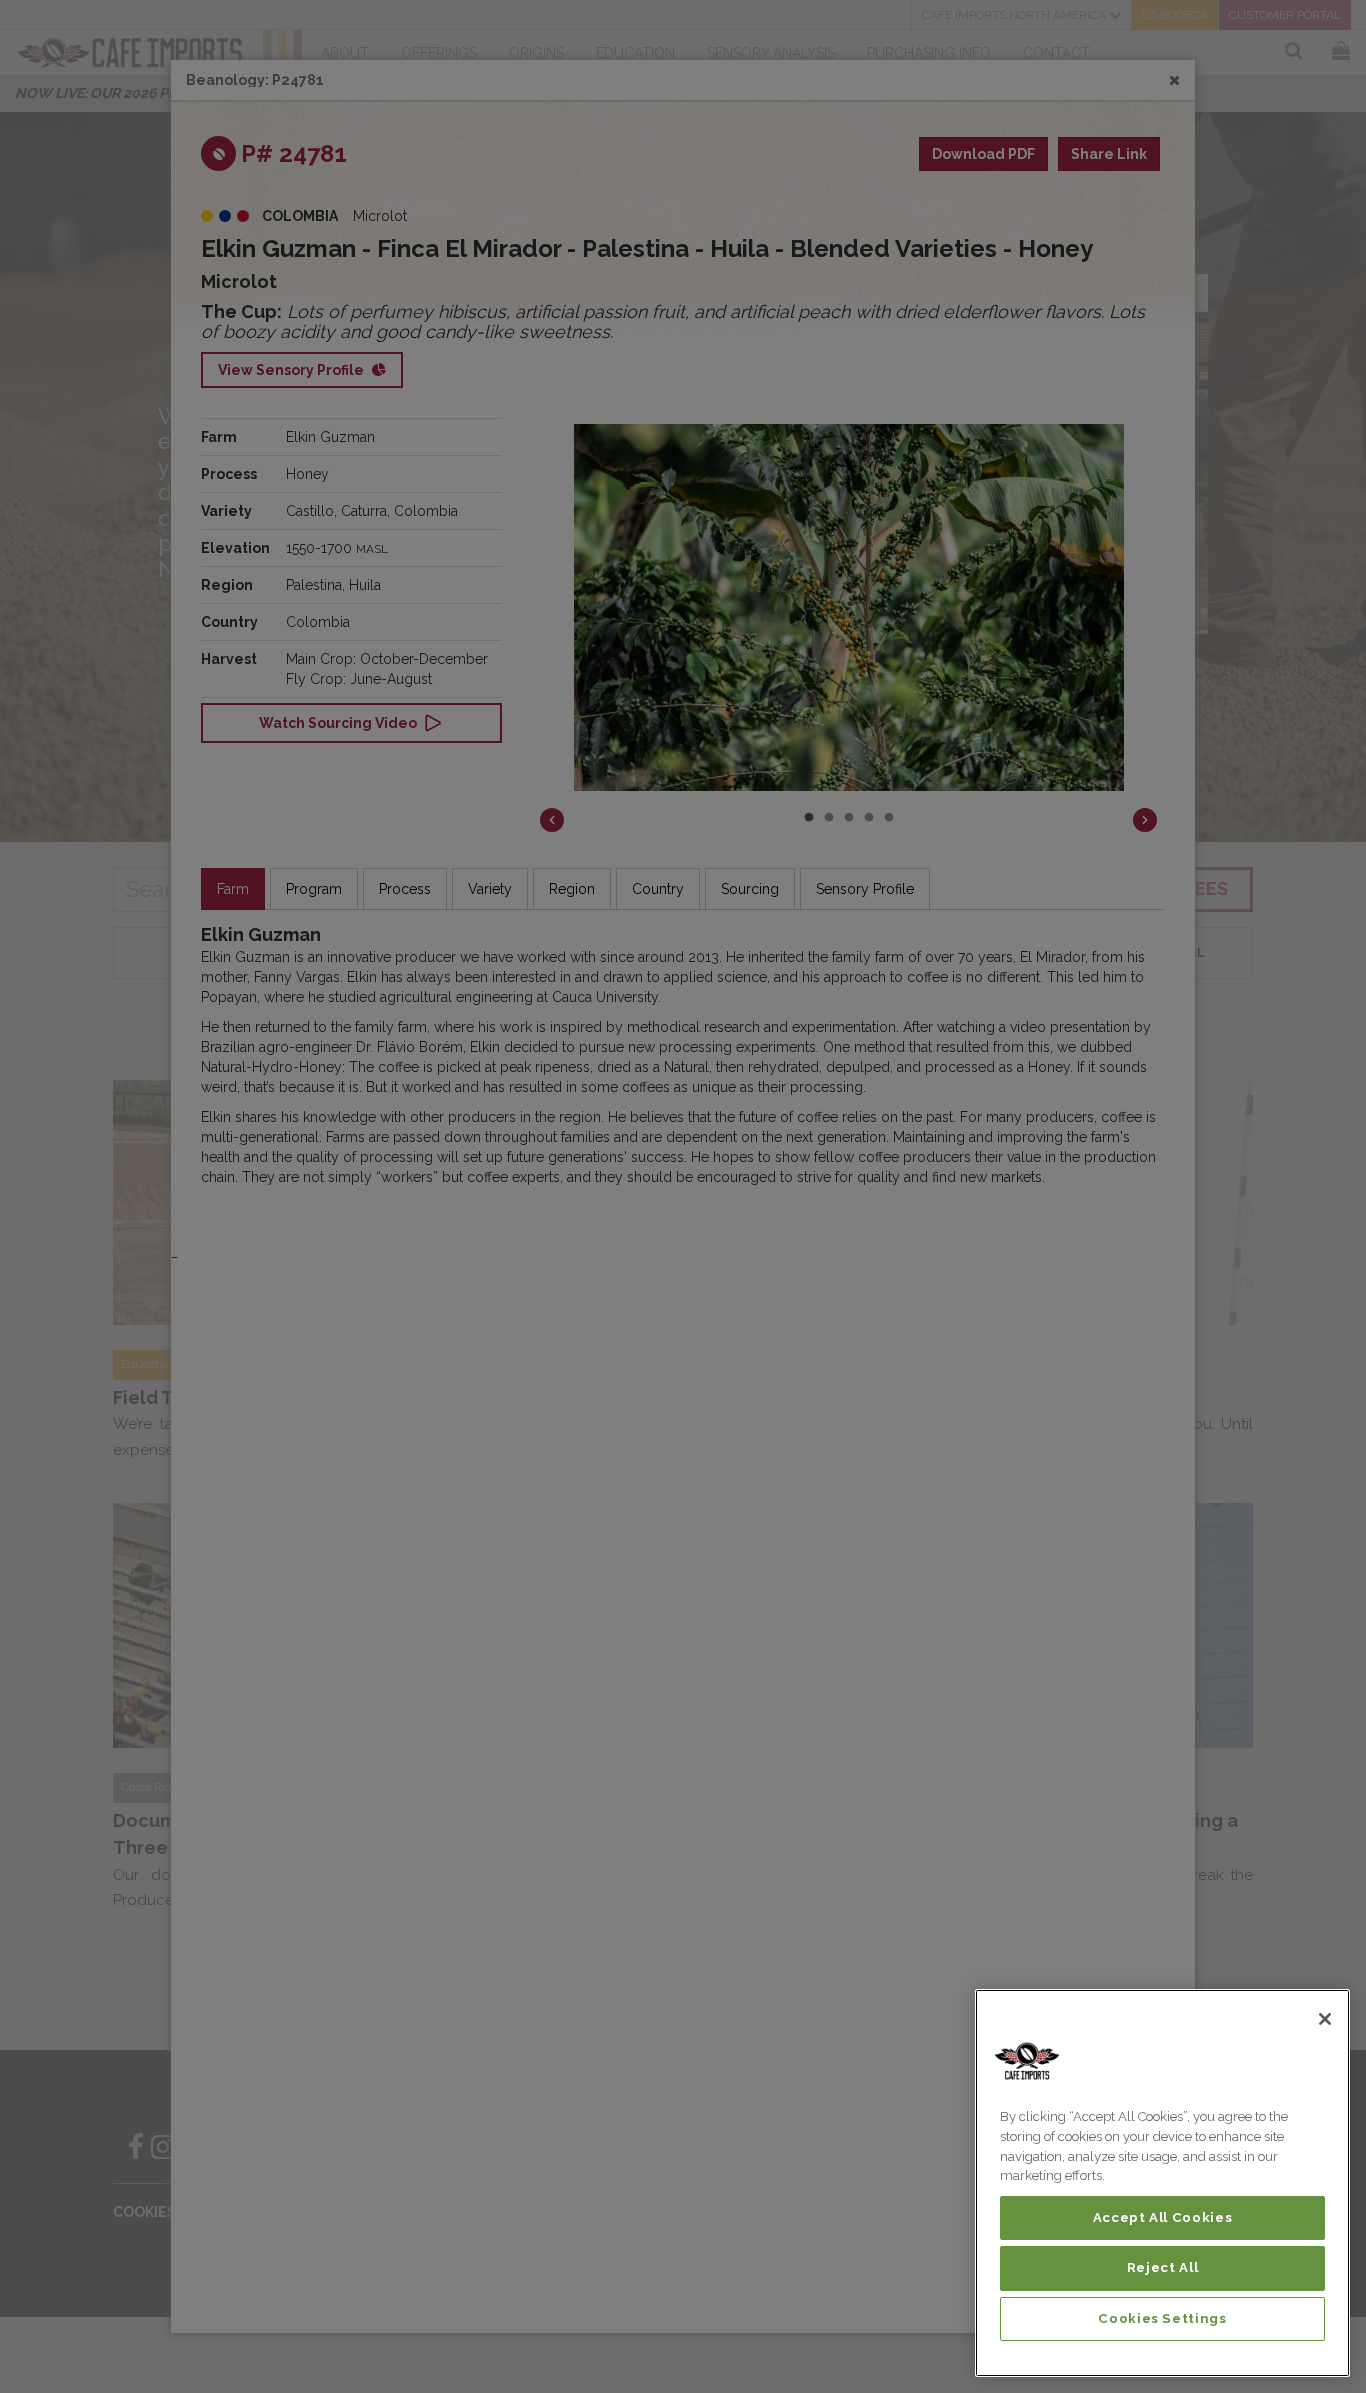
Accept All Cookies (1163, 2217)
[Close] (1325, 2019)
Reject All (1163, 2267)
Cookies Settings (1162, 2318)
